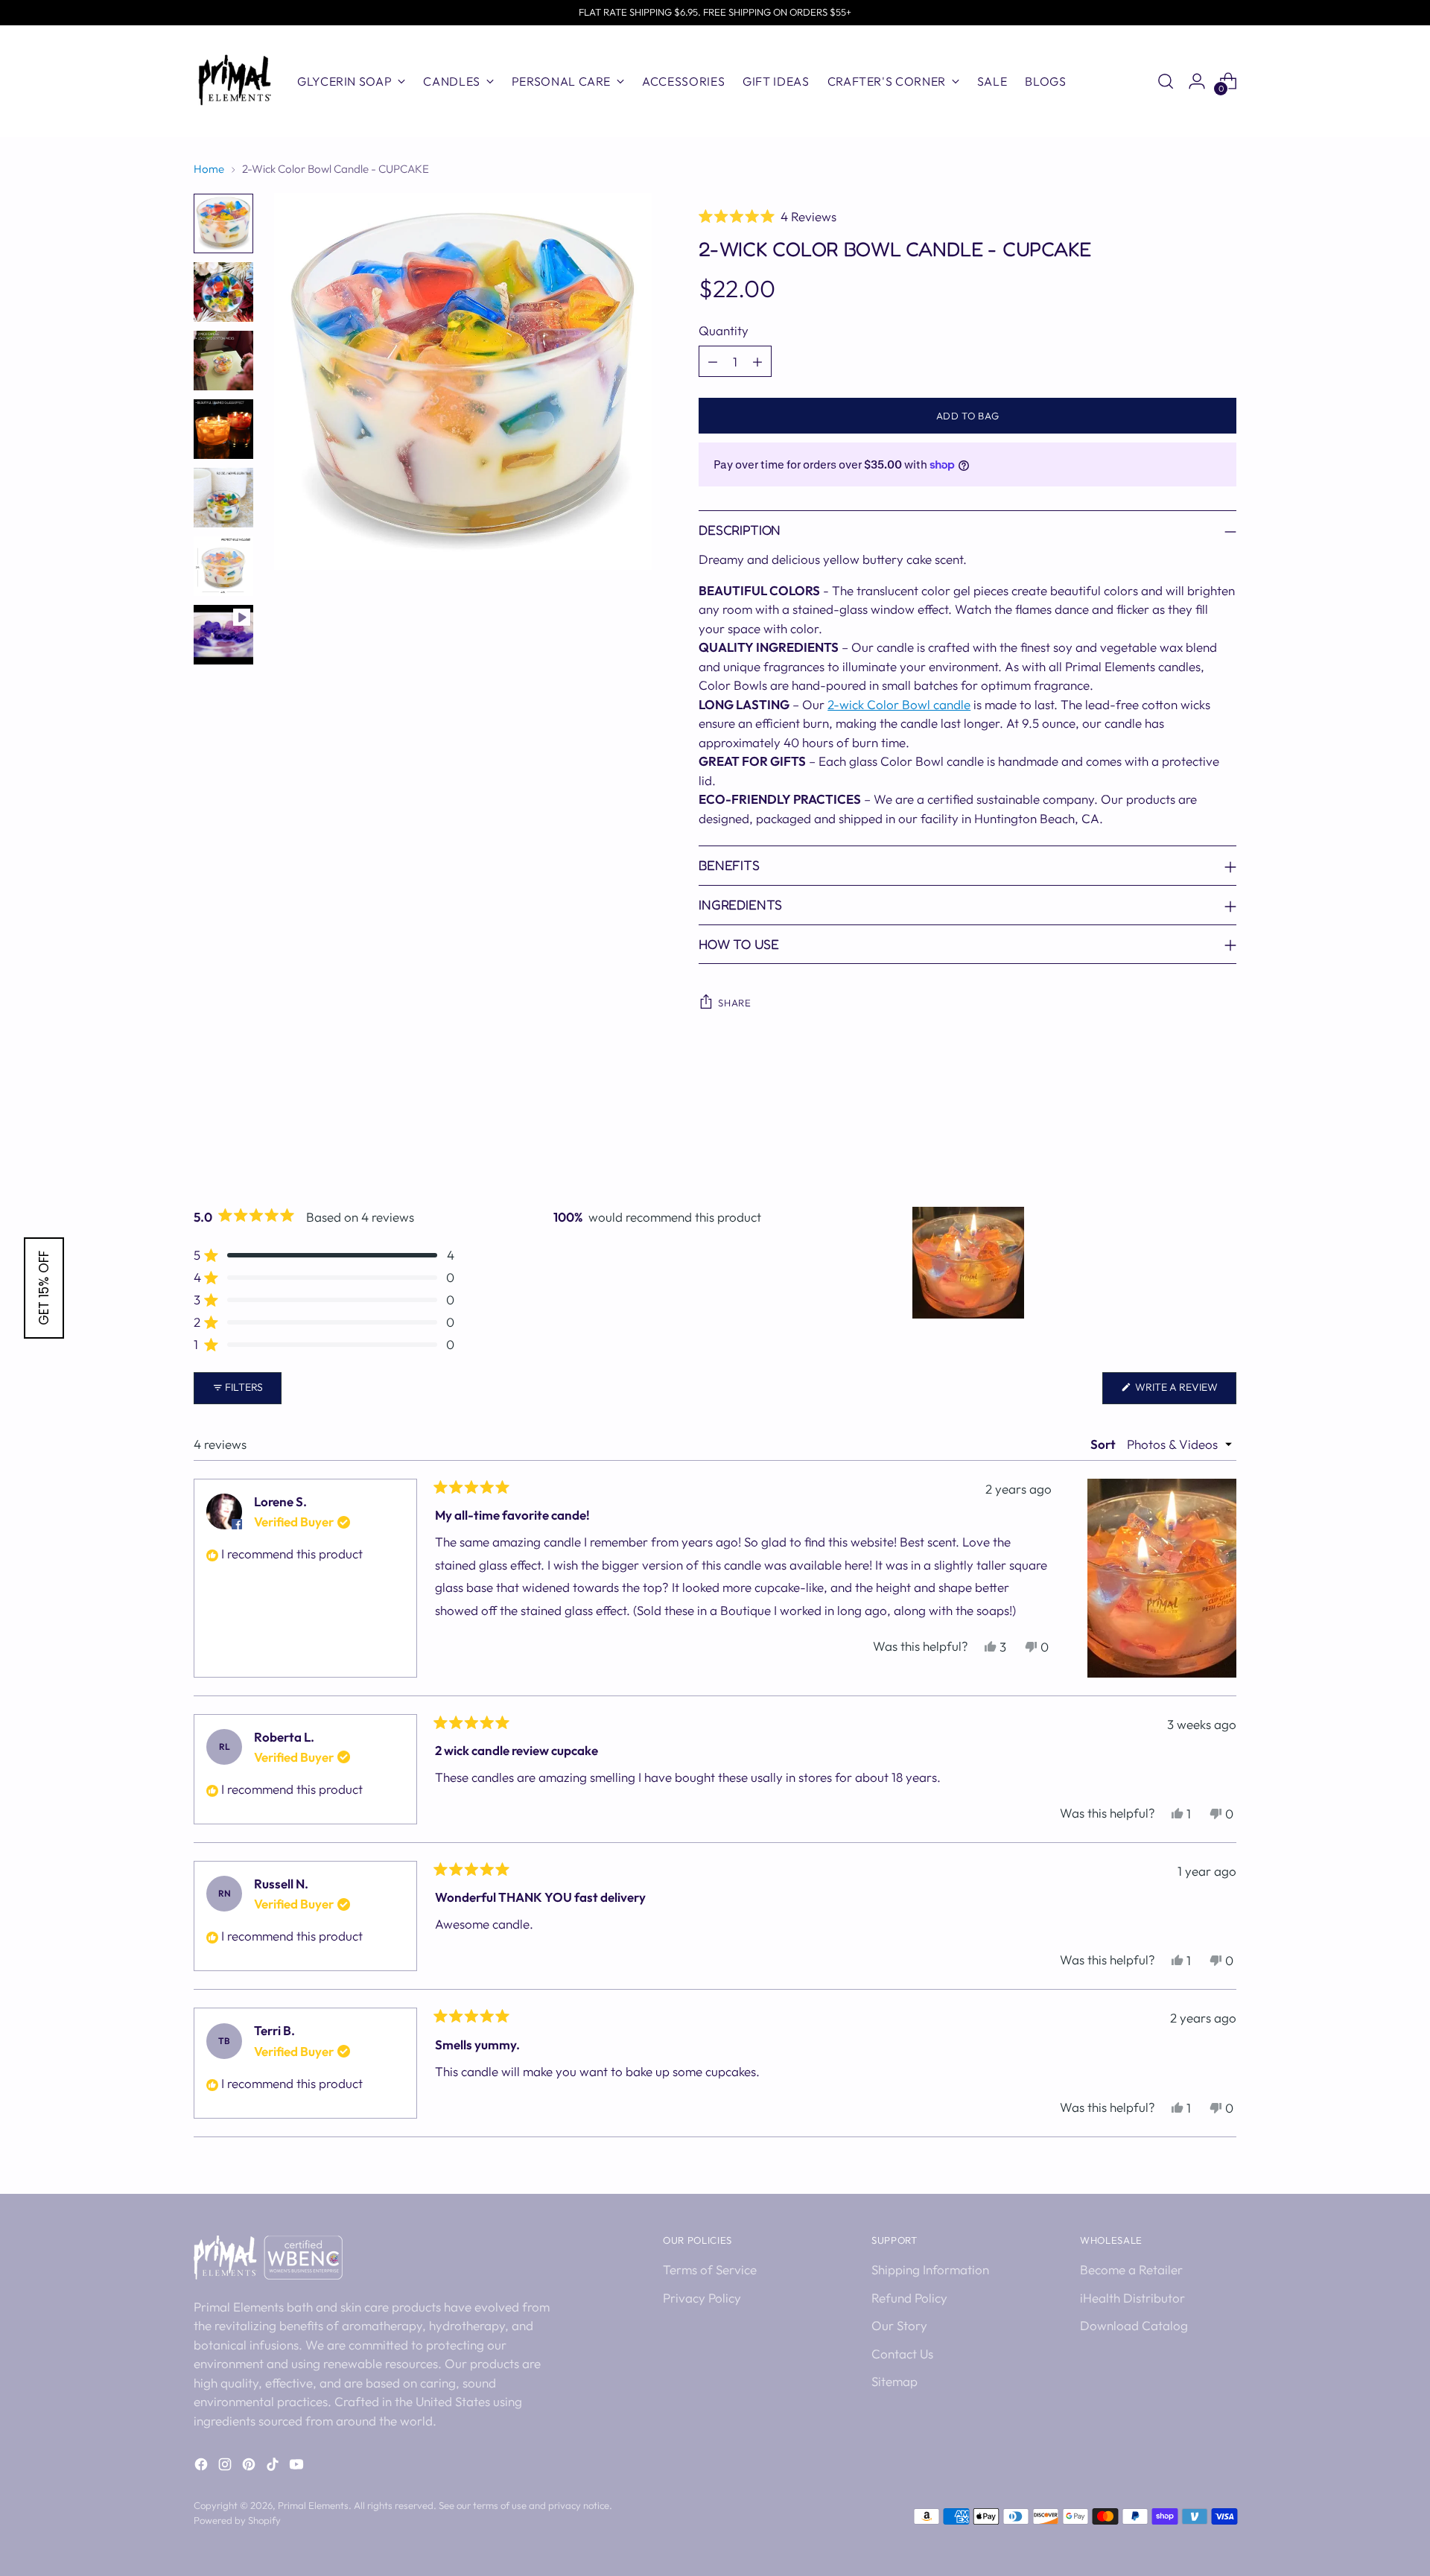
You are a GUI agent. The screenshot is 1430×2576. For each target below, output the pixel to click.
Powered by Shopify (237, 2520)
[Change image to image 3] (223, 361)
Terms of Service (710, 2269)
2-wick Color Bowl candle (899, 704)
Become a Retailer (1131, 2269)
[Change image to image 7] (223, 635)
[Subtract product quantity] (713, 361)
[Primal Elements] (235, 81)
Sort (1104, 1444)
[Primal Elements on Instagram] (226, 2467)
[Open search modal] (1166, 81)
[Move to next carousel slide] (1224, 1141)
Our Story (899, 2325)
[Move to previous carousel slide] (1189, 1141)
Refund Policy (909, 2298)
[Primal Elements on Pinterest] (250, 2467)
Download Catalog (1134, 2325)
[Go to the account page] (1197, 81)
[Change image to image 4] (223, 429)
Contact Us (902, 2354)
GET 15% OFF (44, 1288)
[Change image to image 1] (223, 223)
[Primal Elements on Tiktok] (274, 2467)
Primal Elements (313, 2505)
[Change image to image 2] (223, 292)
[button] (967, 216)
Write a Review (1185, 1392)
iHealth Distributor (1132, 2298)
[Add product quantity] (757, 361)
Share (734, 1003)
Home (209, 169)
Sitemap (894, 2381)
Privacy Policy (702, 2298)
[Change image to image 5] (223, 498)
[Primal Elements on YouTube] (298, 2467)
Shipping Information (930, 2269)
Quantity (724, 330)
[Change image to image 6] (223, 566)
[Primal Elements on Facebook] (203, 2467)
